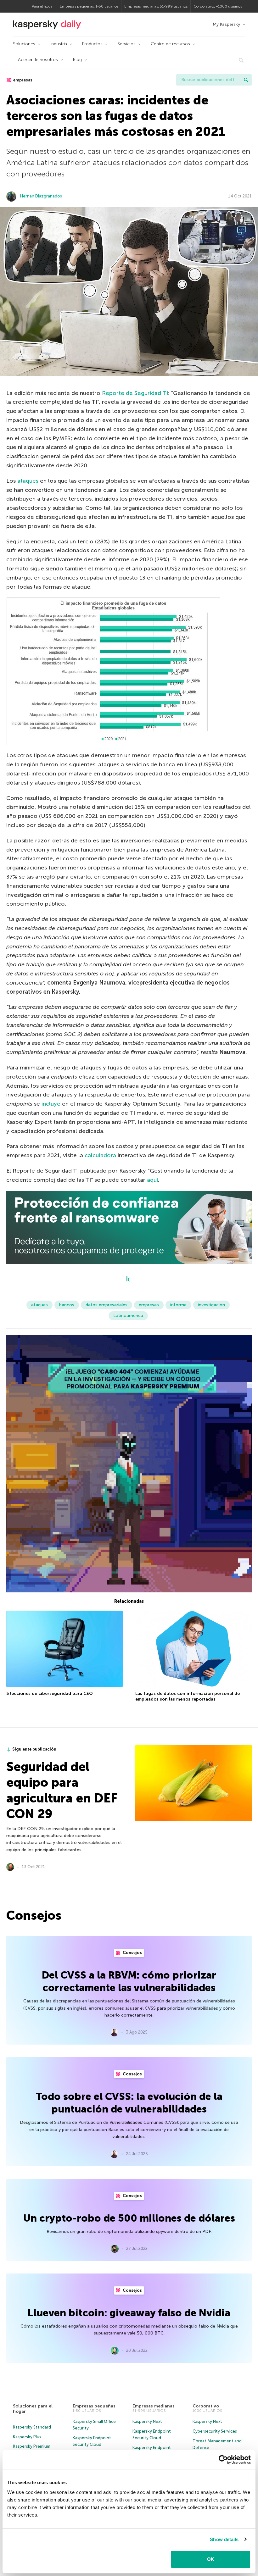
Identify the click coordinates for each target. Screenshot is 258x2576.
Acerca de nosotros (38, 60)
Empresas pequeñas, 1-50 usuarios (89, 6)
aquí (152, 1180)
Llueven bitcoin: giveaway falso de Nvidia (129, 2313)
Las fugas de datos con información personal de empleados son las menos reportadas (188, 1696)
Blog (77, 60)
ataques (28, 481)
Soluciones (24, 44)
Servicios (126, 44)
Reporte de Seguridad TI (135, 393)
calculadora (100, 1155)
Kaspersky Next (147, 2421)
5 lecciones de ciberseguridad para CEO (50, 1693)
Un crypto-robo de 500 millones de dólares (129, 2218)
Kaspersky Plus (27, 2437)
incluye (51, 1104)
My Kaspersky (226, 24)
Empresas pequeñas (94, 2406)
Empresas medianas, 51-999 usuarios (156, 6)
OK (211, 2559)
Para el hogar (43, 6)
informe (178, 1305)
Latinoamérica (128, 1316)
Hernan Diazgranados (41, 196)
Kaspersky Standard (32, 2427)
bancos (67, 1305)
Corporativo (206, 2406)
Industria (59, 44)
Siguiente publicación (34, 1749)
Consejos (132, 1953)
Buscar (246, 80)
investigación (211, 1305)
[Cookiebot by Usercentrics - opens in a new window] (223, 2460)
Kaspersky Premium (32, 2446)
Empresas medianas (154, 2406)
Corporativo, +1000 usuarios (218, 6)
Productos (92, 44)
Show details (224, 2539)
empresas (22, 80)
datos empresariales (107, 1305)
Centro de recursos (170, 44)
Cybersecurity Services (215, 2431)
